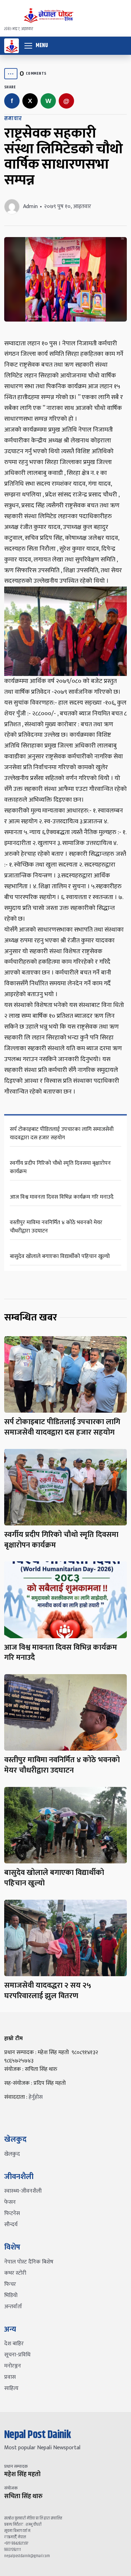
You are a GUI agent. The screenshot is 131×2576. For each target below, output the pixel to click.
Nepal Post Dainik (38, 2435)
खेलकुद (12, 2154)
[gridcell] (65, 718)
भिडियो (11, 2295)
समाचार (13, 119)
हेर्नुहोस (36, 2097)
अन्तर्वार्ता (13, 2307)
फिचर (10, 2284)
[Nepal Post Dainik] (12, 46)
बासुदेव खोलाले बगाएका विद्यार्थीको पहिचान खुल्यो (60, 1256)
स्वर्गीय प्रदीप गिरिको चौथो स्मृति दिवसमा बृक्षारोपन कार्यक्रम (60, 1167)
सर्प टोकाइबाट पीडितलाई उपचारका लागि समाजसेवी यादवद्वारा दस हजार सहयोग (62, 1134)
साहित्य (11, 2388)
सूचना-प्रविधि (17, 2355)
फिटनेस (12, 2213)
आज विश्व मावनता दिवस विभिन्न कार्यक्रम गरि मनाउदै (62, 1197)
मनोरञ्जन (13, 2366)
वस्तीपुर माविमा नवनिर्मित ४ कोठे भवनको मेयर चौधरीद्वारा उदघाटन (56, 1227)
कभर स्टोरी (15, 2273)
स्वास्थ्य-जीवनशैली (23, 2191)
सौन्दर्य (11, 2225)
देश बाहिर (14, 2344)
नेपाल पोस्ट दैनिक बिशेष (29, 2262)
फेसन (10, 2202)
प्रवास (10, 2377)
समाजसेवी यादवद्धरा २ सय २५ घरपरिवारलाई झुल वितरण (48, 1991)
